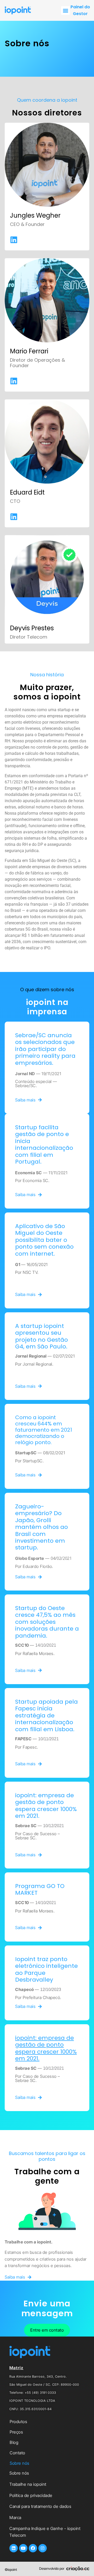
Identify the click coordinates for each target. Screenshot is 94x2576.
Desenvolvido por (52, 2568)
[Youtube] (23, 2548)
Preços (16, 2432)
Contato (17, 2453)
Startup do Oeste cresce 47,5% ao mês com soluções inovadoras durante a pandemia (47, 1622)
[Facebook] (33, 2548)
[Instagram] (43, 2548)
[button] (65, 11)
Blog (14, 2442)
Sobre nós (20, 2463)
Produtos (18, 2422)
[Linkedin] (14, 2548)
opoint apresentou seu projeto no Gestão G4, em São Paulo (42, 1336)
